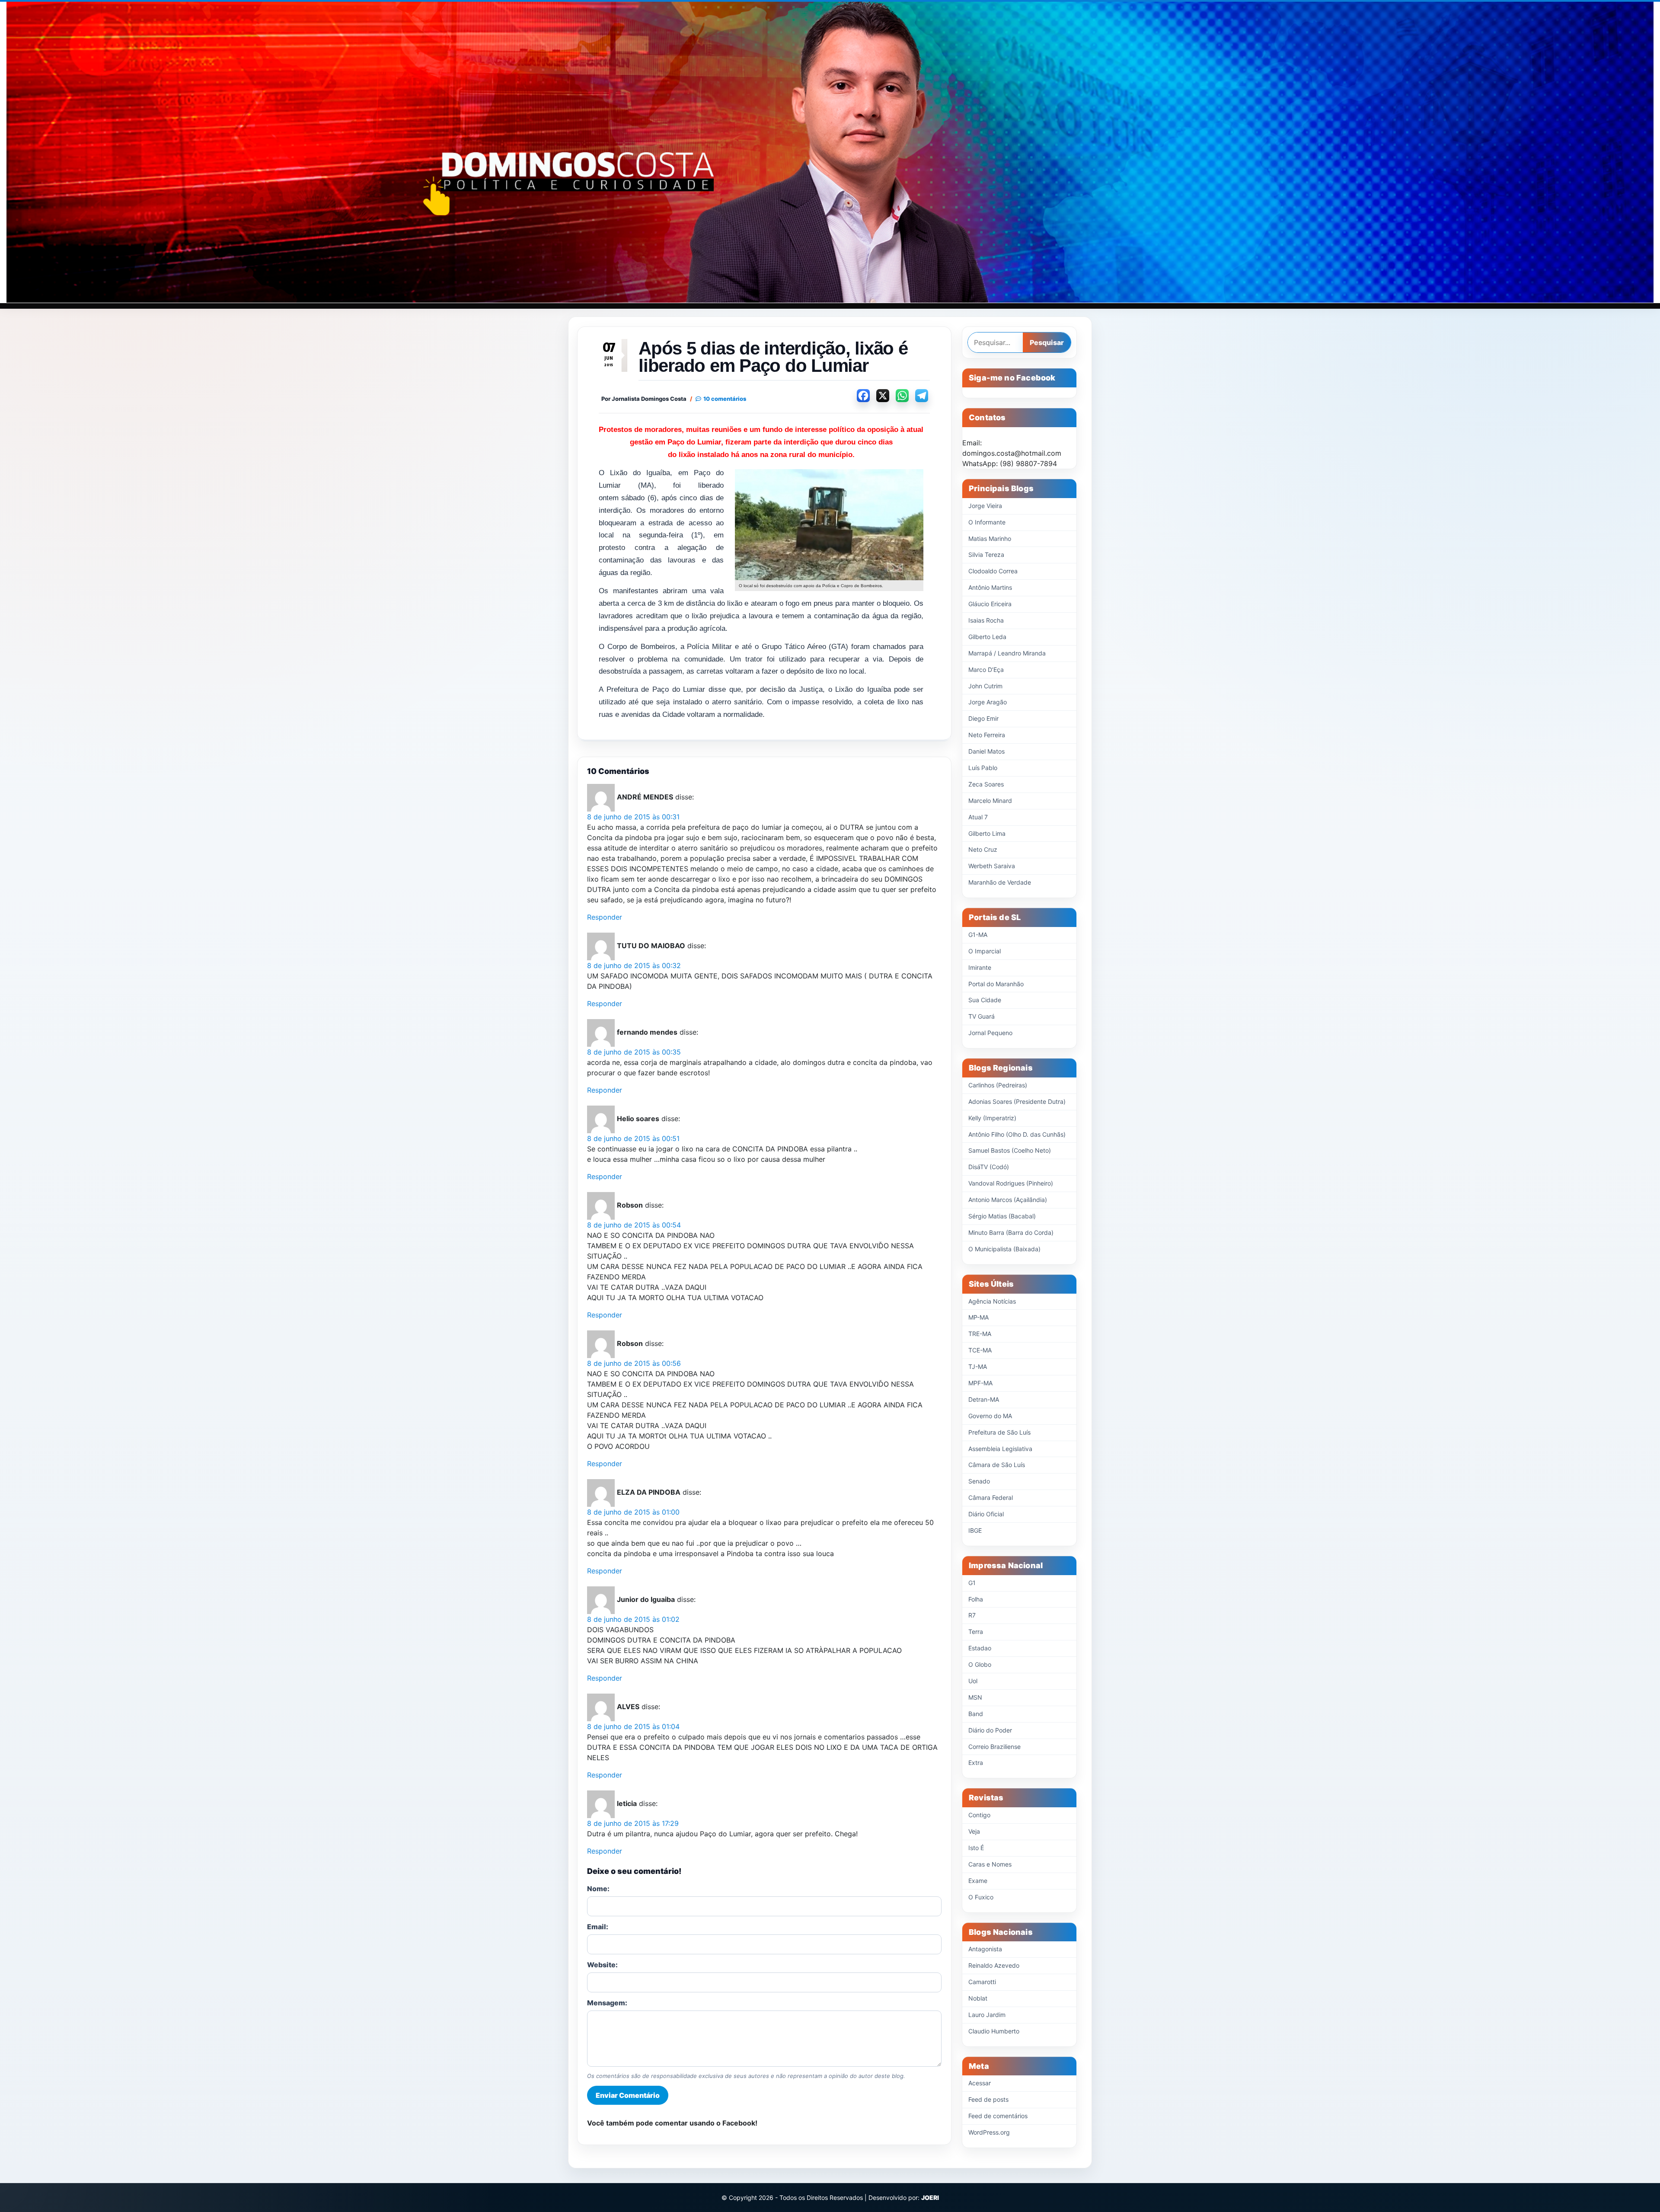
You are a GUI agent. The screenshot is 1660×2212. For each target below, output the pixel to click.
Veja (974, 1831)
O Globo (980, 1664)
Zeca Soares (986, 784)
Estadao (980, 1648)
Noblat (978, 1998)
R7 (972, 1615)
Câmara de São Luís (997, 1465)
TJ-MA (978, 1367)
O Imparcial (985, 951)
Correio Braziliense (994, 1747)
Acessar (980, 2083)
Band (976, 1714)
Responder (605, 917)
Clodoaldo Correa (993, 571)
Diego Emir (983, 718)
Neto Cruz (983, 849)
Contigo (979, 1815)
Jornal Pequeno (990, 1033)
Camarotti (982, 1982)
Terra (976, 1632)
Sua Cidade (985, 1000)
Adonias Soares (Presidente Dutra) (1017, 1101)
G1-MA (978, 935)
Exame (978, 1881)
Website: (602, 1965)
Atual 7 (978, 817)
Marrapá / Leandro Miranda (1007, 653)
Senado (979, 1481)
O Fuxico (981, 1897)
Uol (973, 1681)
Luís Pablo (983, 768)
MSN (975, 1697)
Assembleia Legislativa (1000, 1449)
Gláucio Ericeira (990, 604)
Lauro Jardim (987, 2015)
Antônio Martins (990, 587)
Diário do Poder (990, 1730)
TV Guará (982, 1016)
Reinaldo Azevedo (994, 1965)
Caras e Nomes (990, 1864)
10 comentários (725, 399)
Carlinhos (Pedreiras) (998, 1085)
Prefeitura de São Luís (999, 1432)
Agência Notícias (992, 1301)
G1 (972, 1583)
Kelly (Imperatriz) (992, 1118)
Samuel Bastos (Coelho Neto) (1010, 1150)
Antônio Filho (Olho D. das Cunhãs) (1017, 1134)
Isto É (976, 1848)
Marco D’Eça (986, 670)
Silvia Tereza (986, 555)
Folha (976, 1599)
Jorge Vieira (985, 506)
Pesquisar (1047, 342)
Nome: (598, 1889)
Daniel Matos (986, 751)
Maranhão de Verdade (1000, 882)
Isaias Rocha (986, 620)
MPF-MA (980, 1383)
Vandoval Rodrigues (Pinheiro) (1011, 1183)
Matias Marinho (990, 539)
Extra (976, 1763)
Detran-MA (984, 1399)
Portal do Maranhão (996, 984)
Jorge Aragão (988, 702)
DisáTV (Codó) (989, 1167)
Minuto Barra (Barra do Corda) (1011, 1232)
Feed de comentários (998, 2116)
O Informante (987, 522)
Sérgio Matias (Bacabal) (1002, 1216)
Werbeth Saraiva (992, 866)
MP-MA (978, 1317)
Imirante (980, 967)
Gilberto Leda (987, 637)
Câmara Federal (991, 1498)
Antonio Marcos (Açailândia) (1008, 1200)
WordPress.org (989, 2132)
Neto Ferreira (987, 735)
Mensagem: (607, 2003)
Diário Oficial (986, 1514)
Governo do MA (990, 1416)
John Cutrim (985, 686)
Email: (598, 1927)
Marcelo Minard (990, 801)
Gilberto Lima (987, 833)
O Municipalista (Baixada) (1004, 1249)
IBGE (975, 1530)
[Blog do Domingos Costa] (830, 152)
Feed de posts (988, 2099)
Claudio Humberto (994, 2031)
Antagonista (985, 1949)
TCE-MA (980, 1350)
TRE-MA (980, 1334)
